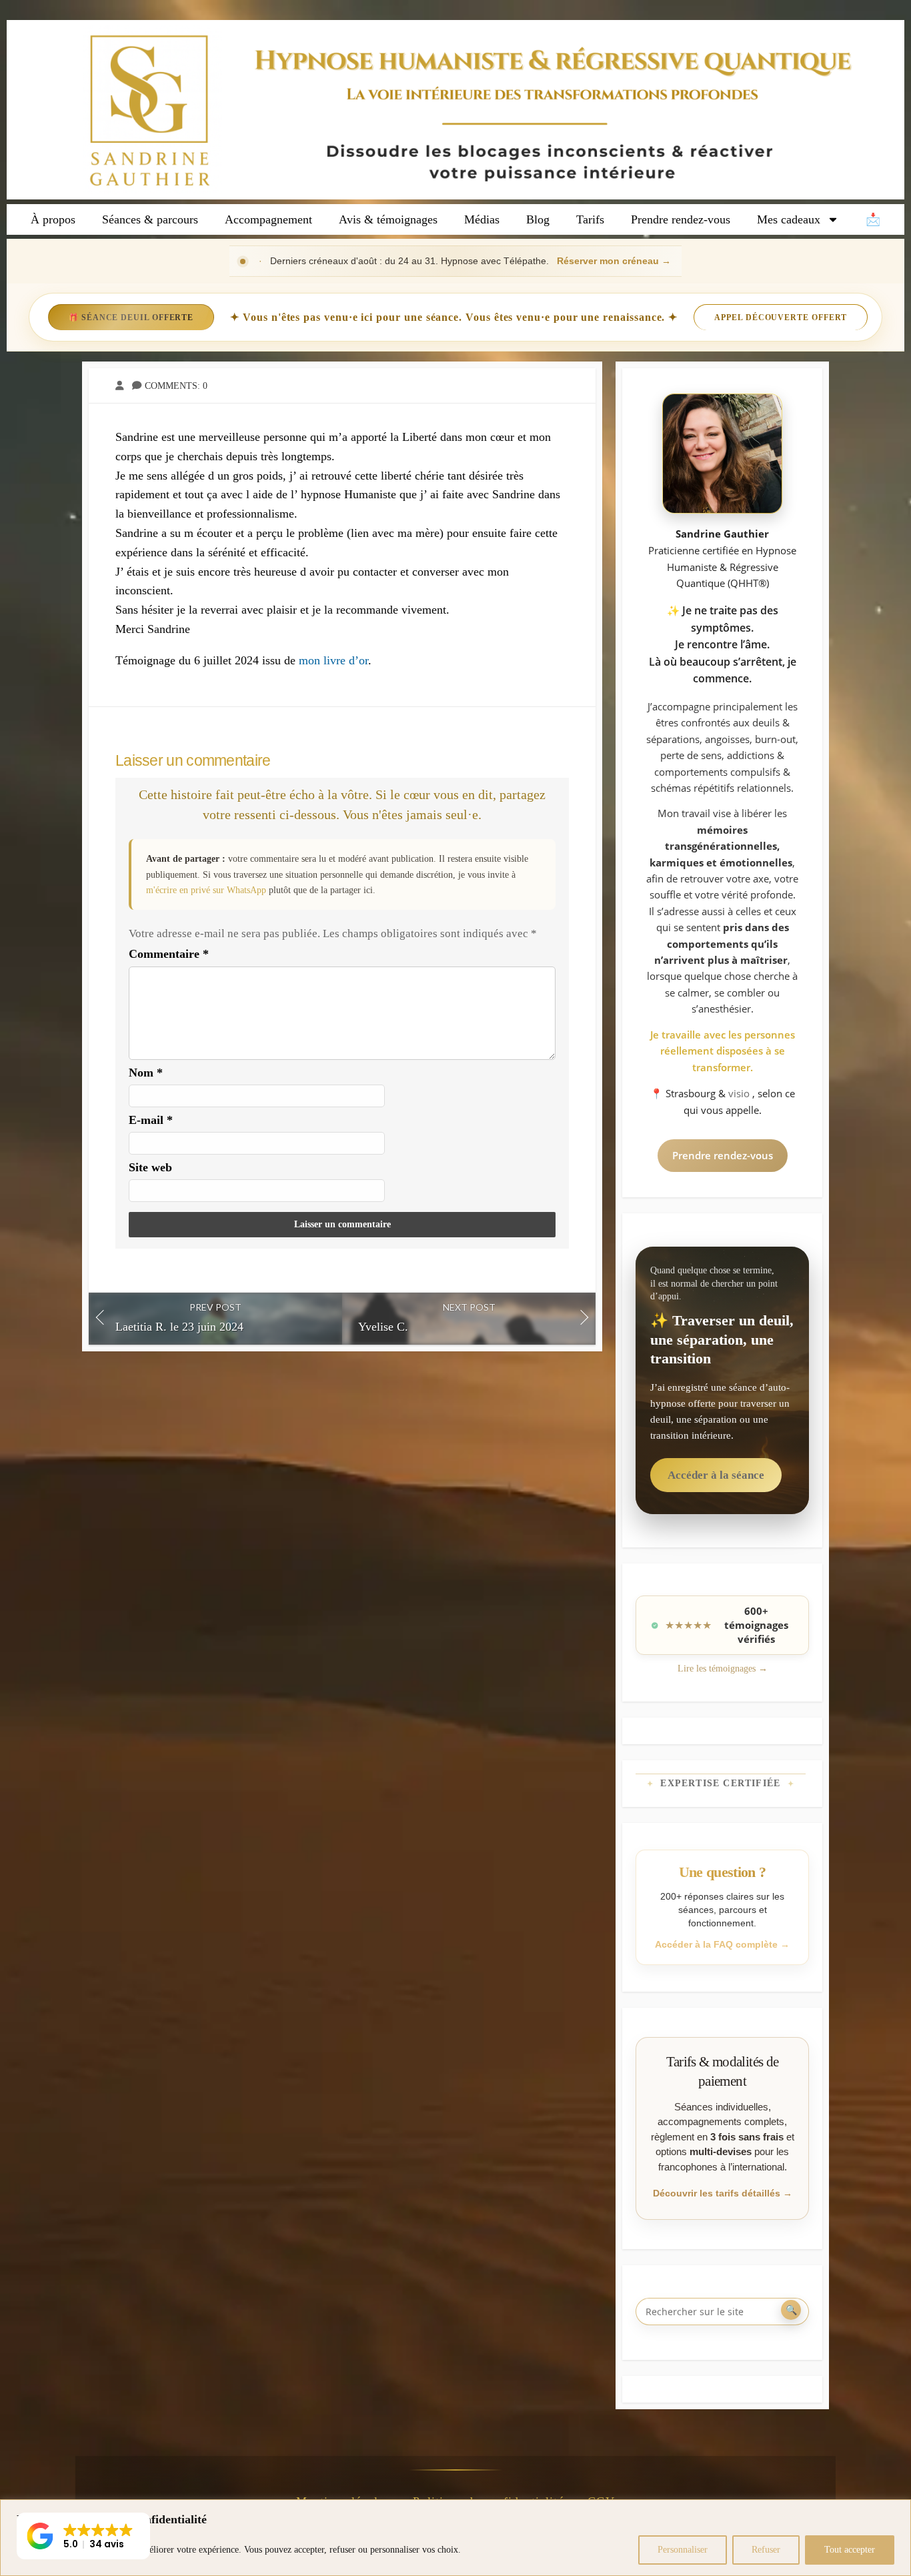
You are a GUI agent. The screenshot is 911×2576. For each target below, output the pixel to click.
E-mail (151, 1120)
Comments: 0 (176, 386)
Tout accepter (850, 2550)
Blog (538, 219)
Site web (150, 1167)
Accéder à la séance (716, 1475)
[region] (455, 2538)
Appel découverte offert (781, 317)
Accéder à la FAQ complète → (722, 1944)
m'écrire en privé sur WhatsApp (206, 890)
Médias (482, 219)
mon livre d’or (333, 660)
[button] (83, 2536)
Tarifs (590, 219)
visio (740, 1093)
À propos (53, 219)
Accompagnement (268, 219)
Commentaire (169, 954)
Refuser (766, 2550)
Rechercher (791, 2310)
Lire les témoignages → (723, 1669)
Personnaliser (683, 2550)
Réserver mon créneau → (614, 261)
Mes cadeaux (789, 219)
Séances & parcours (150, 219)
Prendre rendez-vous (681, 219)
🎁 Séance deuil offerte (131, 317)
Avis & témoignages (388, 219)
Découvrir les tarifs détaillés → (723, 2193)
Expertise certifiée (721, 1783)
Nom (146, 1073)
